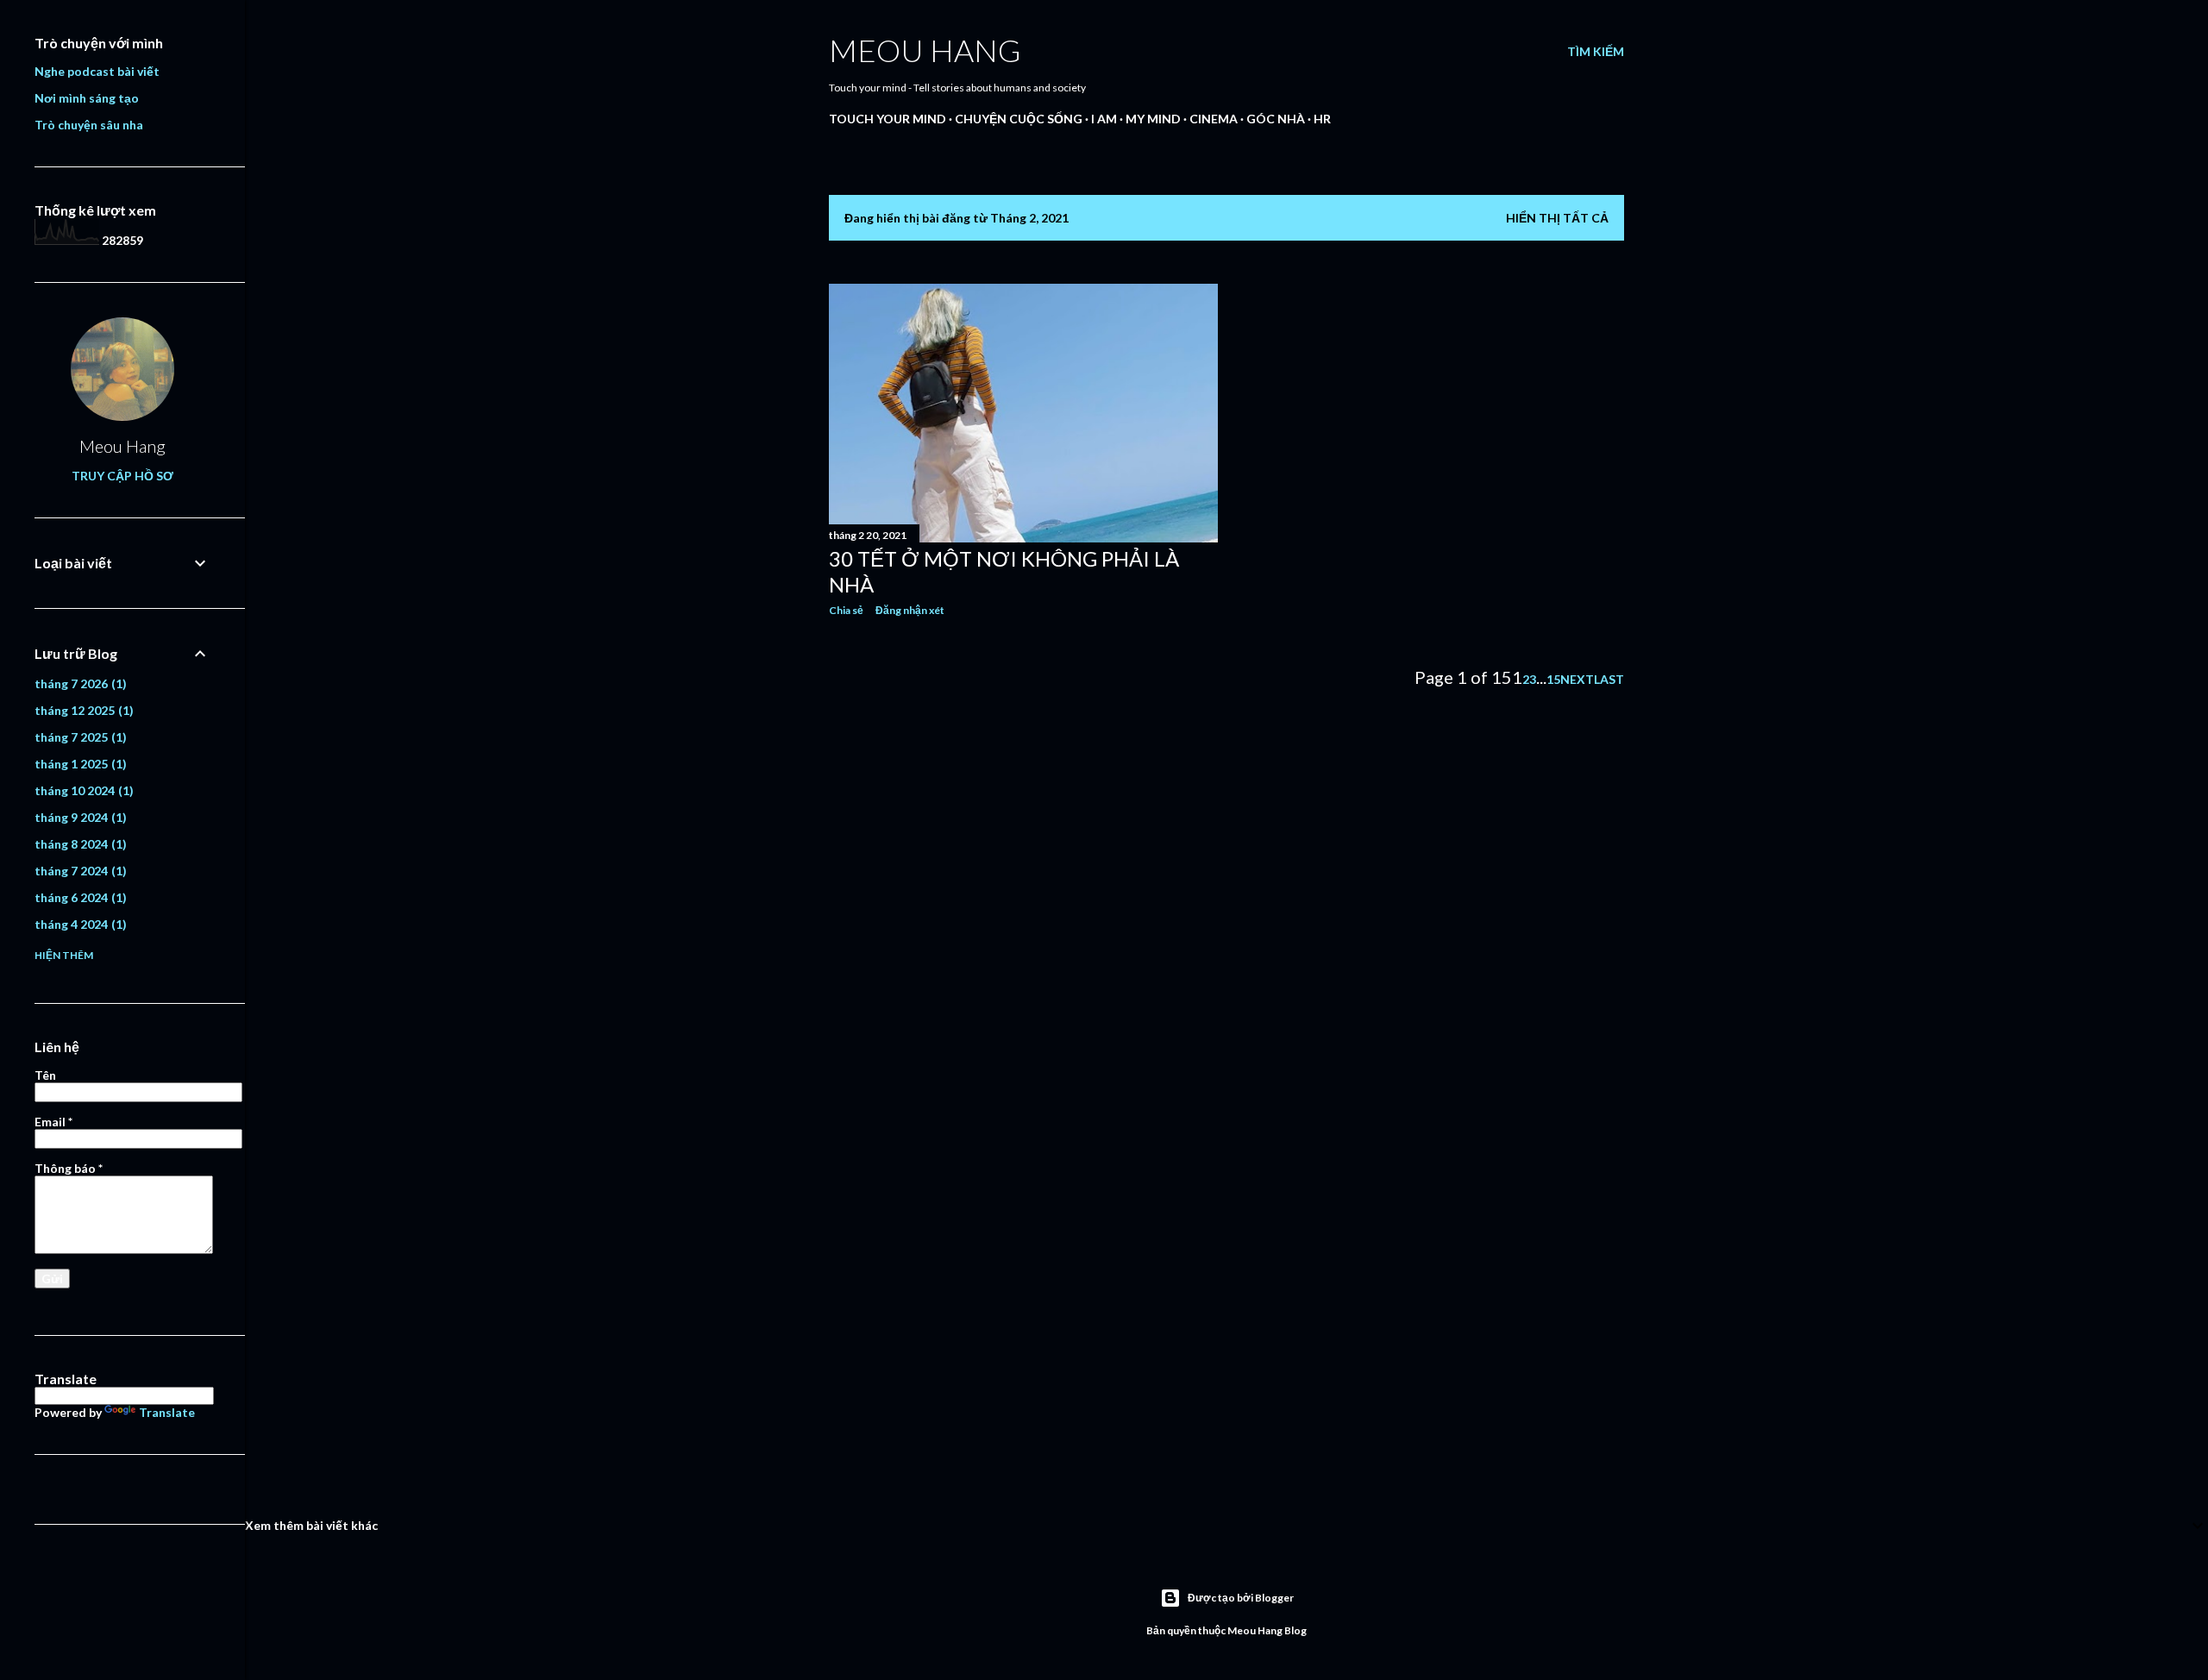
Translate (167, 1412)
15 (1553, 679)
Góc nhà (1276, 119)
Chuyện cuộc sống (1019, 119)
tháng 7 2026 (78, 683)
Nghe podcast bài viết (97, 71)
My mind (1153, 119)
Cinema (1214, 119)
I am (1104, 119)
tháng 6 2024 (78, 897)
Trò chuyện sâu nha (89, 125)
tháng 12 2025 (82, 710)
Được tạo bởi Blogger (1241, 1598)
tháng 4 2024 (78, 924)
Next (1577, 679)
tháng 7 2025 (78, 737)
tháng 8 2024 (78, 844)
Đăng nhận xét (910, 610)
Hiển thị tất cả (1557, 218)
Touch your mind (888, 119)
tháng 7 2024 (78, 871)
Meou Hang (925, 50)
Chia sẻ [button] (846, 610)
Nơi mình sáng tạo (87, 98)
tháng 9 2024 (78, 817)
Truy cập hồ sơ (122, 476)
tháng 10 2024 (82, 790)
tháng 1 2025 (78, 764)
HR (1322, 119)
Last (1609, 679)
